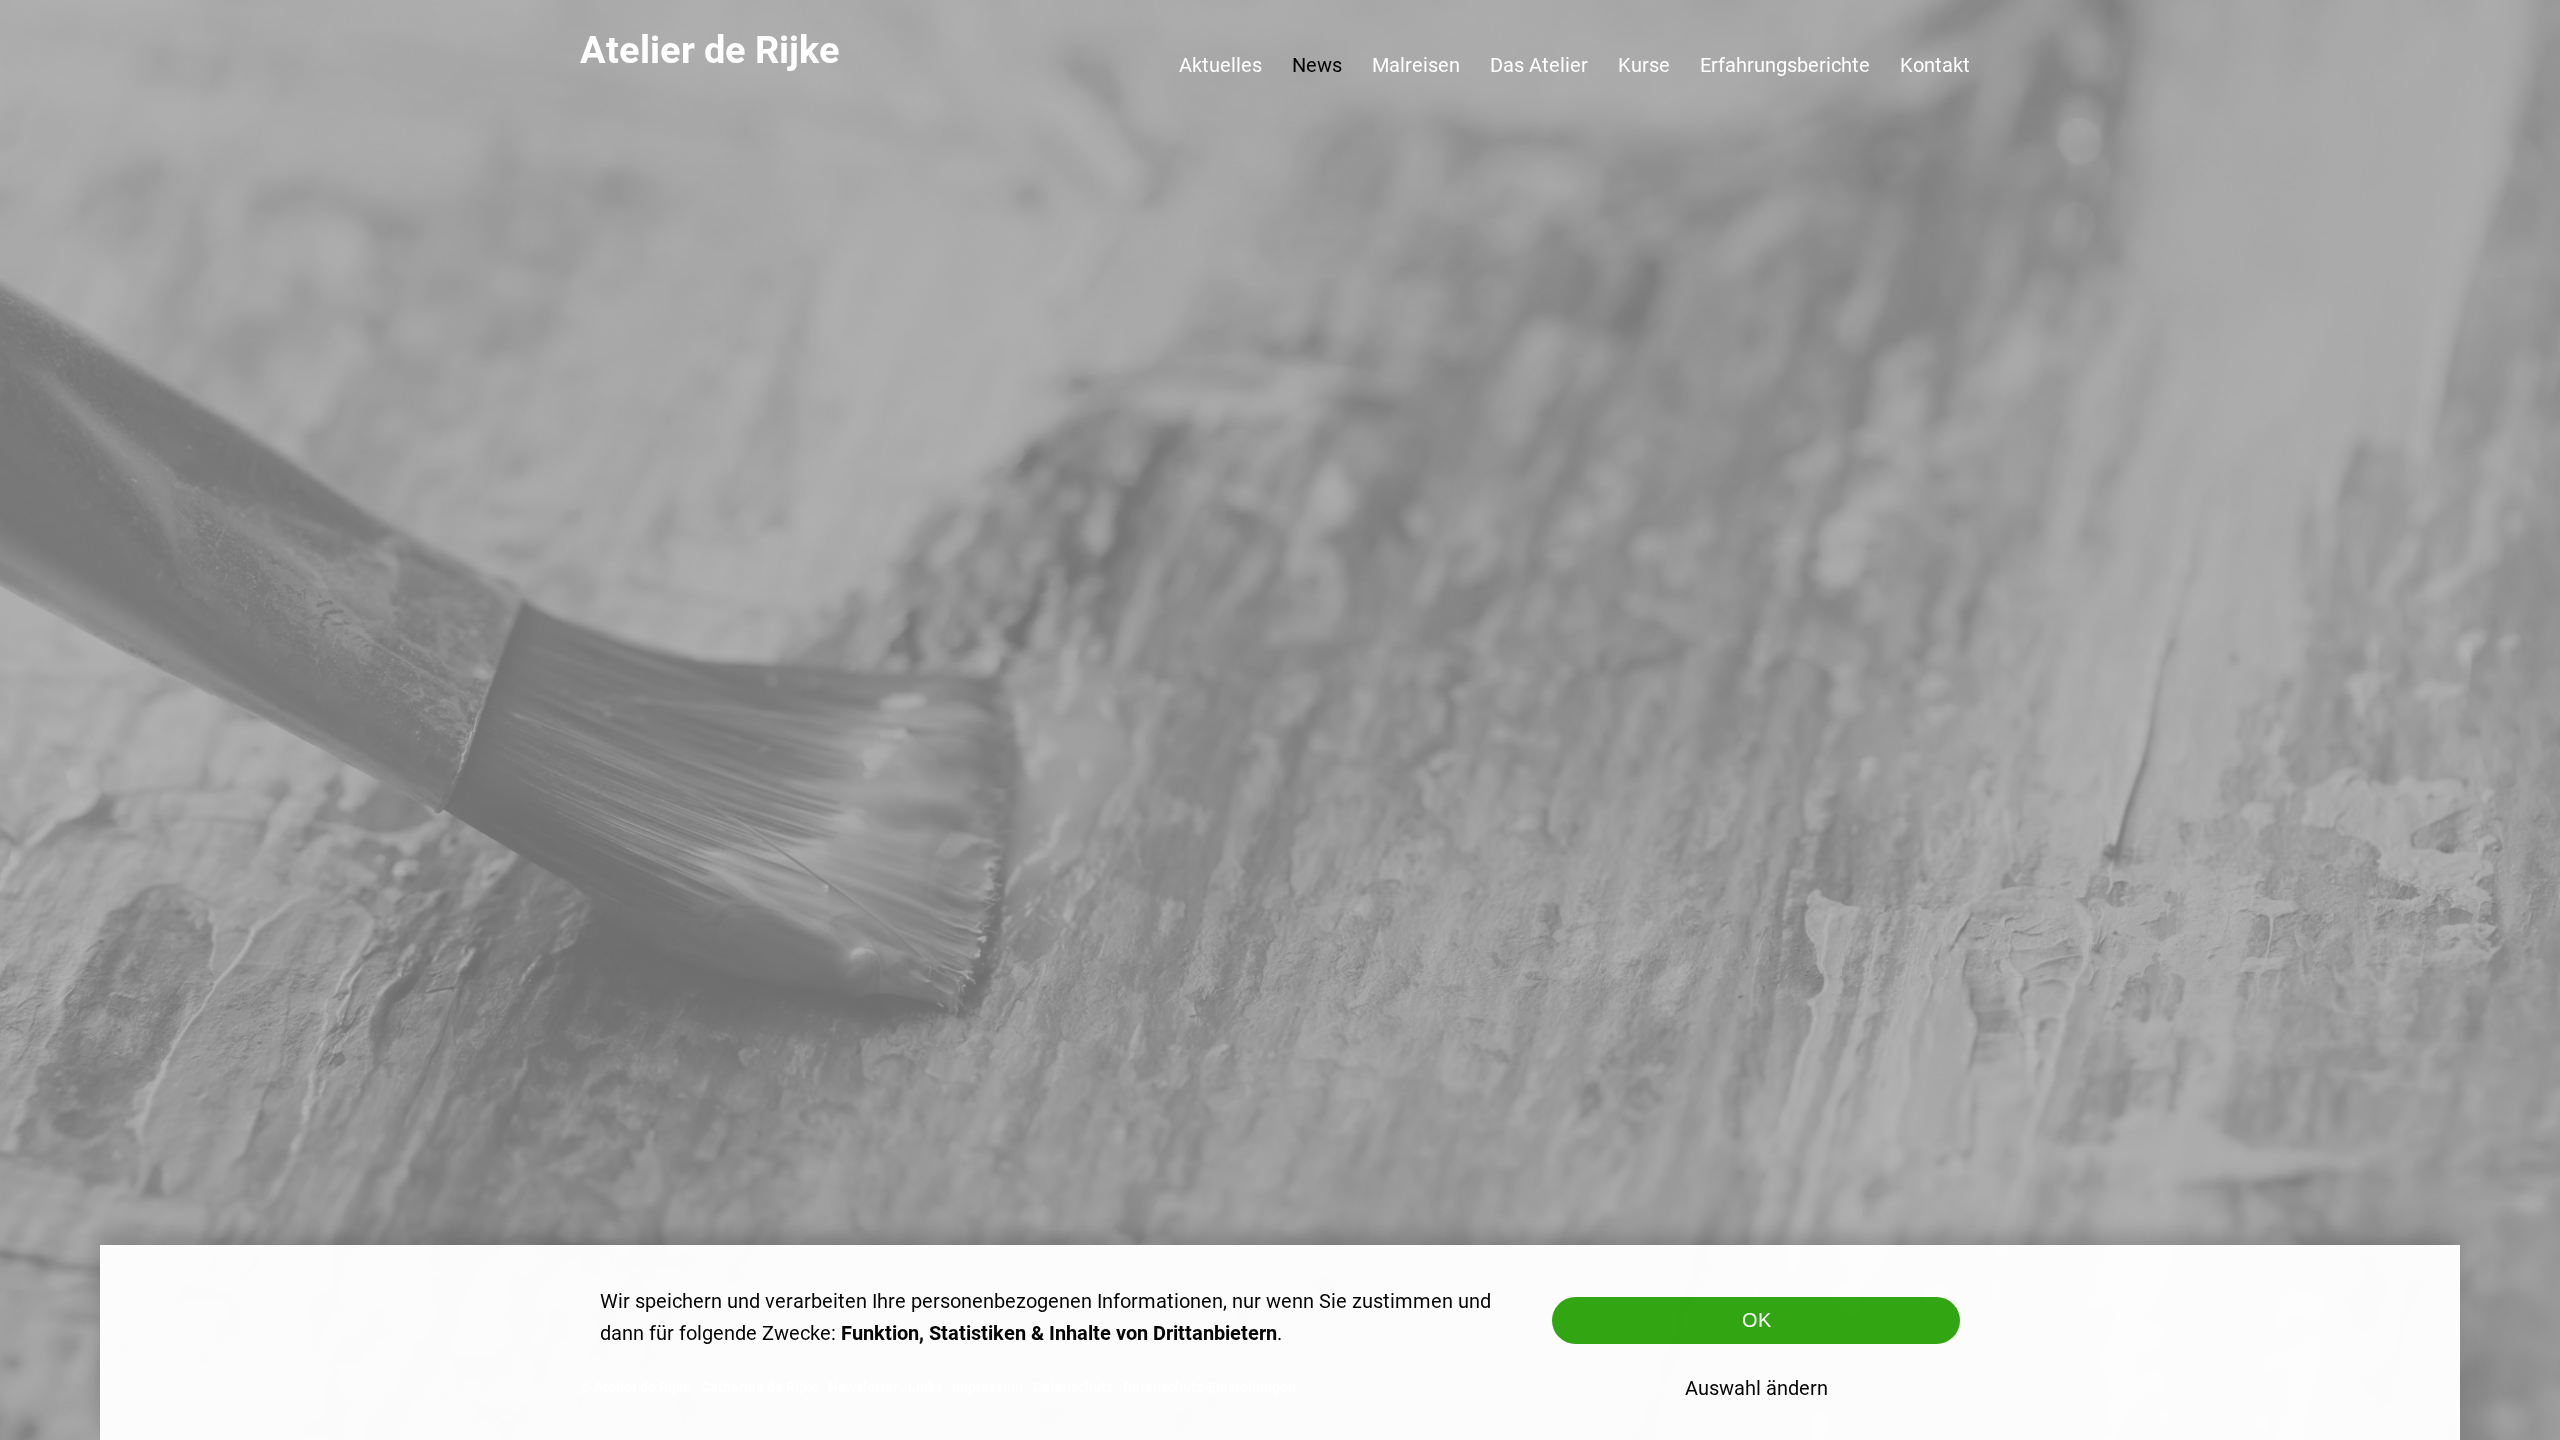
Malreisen (1416, 65)
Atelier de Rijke (710, 50)
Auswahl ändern (1756, 1388)
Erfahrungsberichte (1785, 65)
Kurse (1644, 65)
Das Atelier (1539, 65)
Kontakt (1935, 65)
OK (1756, 1320)
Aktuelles (1220, 65)
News (1317, 65)
